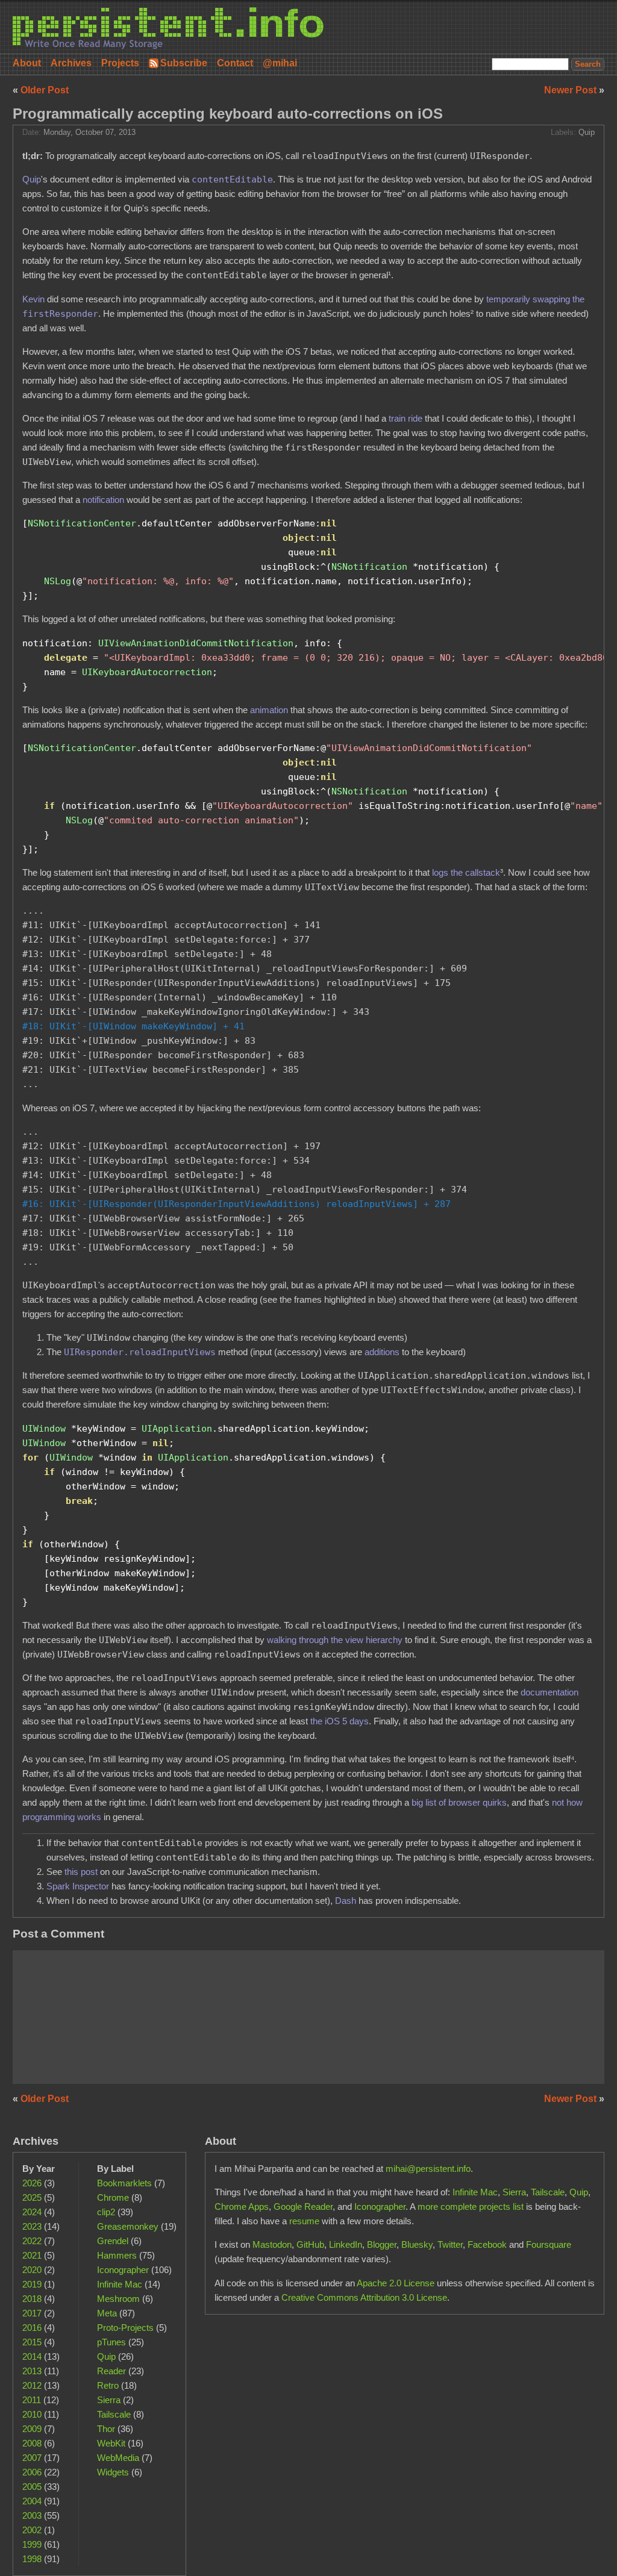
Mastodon (272, 2244)
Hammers (117, 2255)
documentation (550, 1692)
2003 (32, 2515)
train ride (406, 418)
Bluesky (417, 2244)
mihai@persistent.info (428, 2169)
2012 (32, 2385)
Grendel (113, 2241)
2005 (32, 2487)
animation (269, 710)
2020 (32, 2270)
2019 (32, 2284)
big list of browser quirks (459, 1802)
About (27, 63)
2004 (32, 2501)
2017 (32, 2313)
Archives (71, 63)
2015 (32, 2342)
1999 (32, 2544)
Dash (346, 1901)
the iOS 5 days (340, 1721)
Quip (587, 133)
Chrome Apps (242, 2206)
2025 (32, 2197)
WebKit (111, 2443)
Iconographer (123, 2270)
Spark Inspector (78, 1886)
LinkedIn (346, 2244)
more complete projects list (471, 2206)
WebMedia (118, 2458)
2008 (32, 2443)
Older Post (45, 90)
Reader (111, 2371)
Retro (108, 2385)
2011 (32, 2400)
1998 (32, 2559)
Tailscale (114, 2414)
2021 (32, 2255)
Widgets (113, 2472)
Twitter (450, 2244)
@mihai (280, 63)
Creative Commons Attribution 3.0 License (364, 2297)
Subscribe (184, 63)
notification (103, 500)
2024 (32, 2212)
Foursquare (549, 2244)
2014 (32, 2356)
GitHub (310, 2244)
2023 (32, 2226)
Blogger (382, 2244)
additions (382, 1352)
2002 (32, 2530)
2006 (32, 2472)
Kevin (33, 299)
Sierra (109, 2400)
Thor (106, 2429)
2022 (32, 2241)
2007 (32, 2458)
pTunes (111, 2342)
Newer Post (572, 90)
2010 (32, 2414)
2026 (32, 2183)
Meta (107, 2313)
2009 (32, 2429)
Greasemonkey (128, 2226)
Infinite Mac (120, 2284)
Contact (235, 63)
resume (304, 2221)
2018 (32, 2299)
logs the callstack (466, 872)
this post (81, 1872)
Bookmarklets (124, 2183)
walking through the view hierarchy (335, 1640)
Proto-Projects (125, 2328)
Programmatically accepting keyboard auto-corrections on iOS (228, 114)
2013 (32, 2371)
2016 (32, 2328)
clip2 (106, 2212)
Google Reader (303, 2206)
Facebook (487, 2244)
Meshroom (118, 2299)
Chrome (113, 2197)
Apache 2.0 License (396, 2283)
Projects (120, 63)
